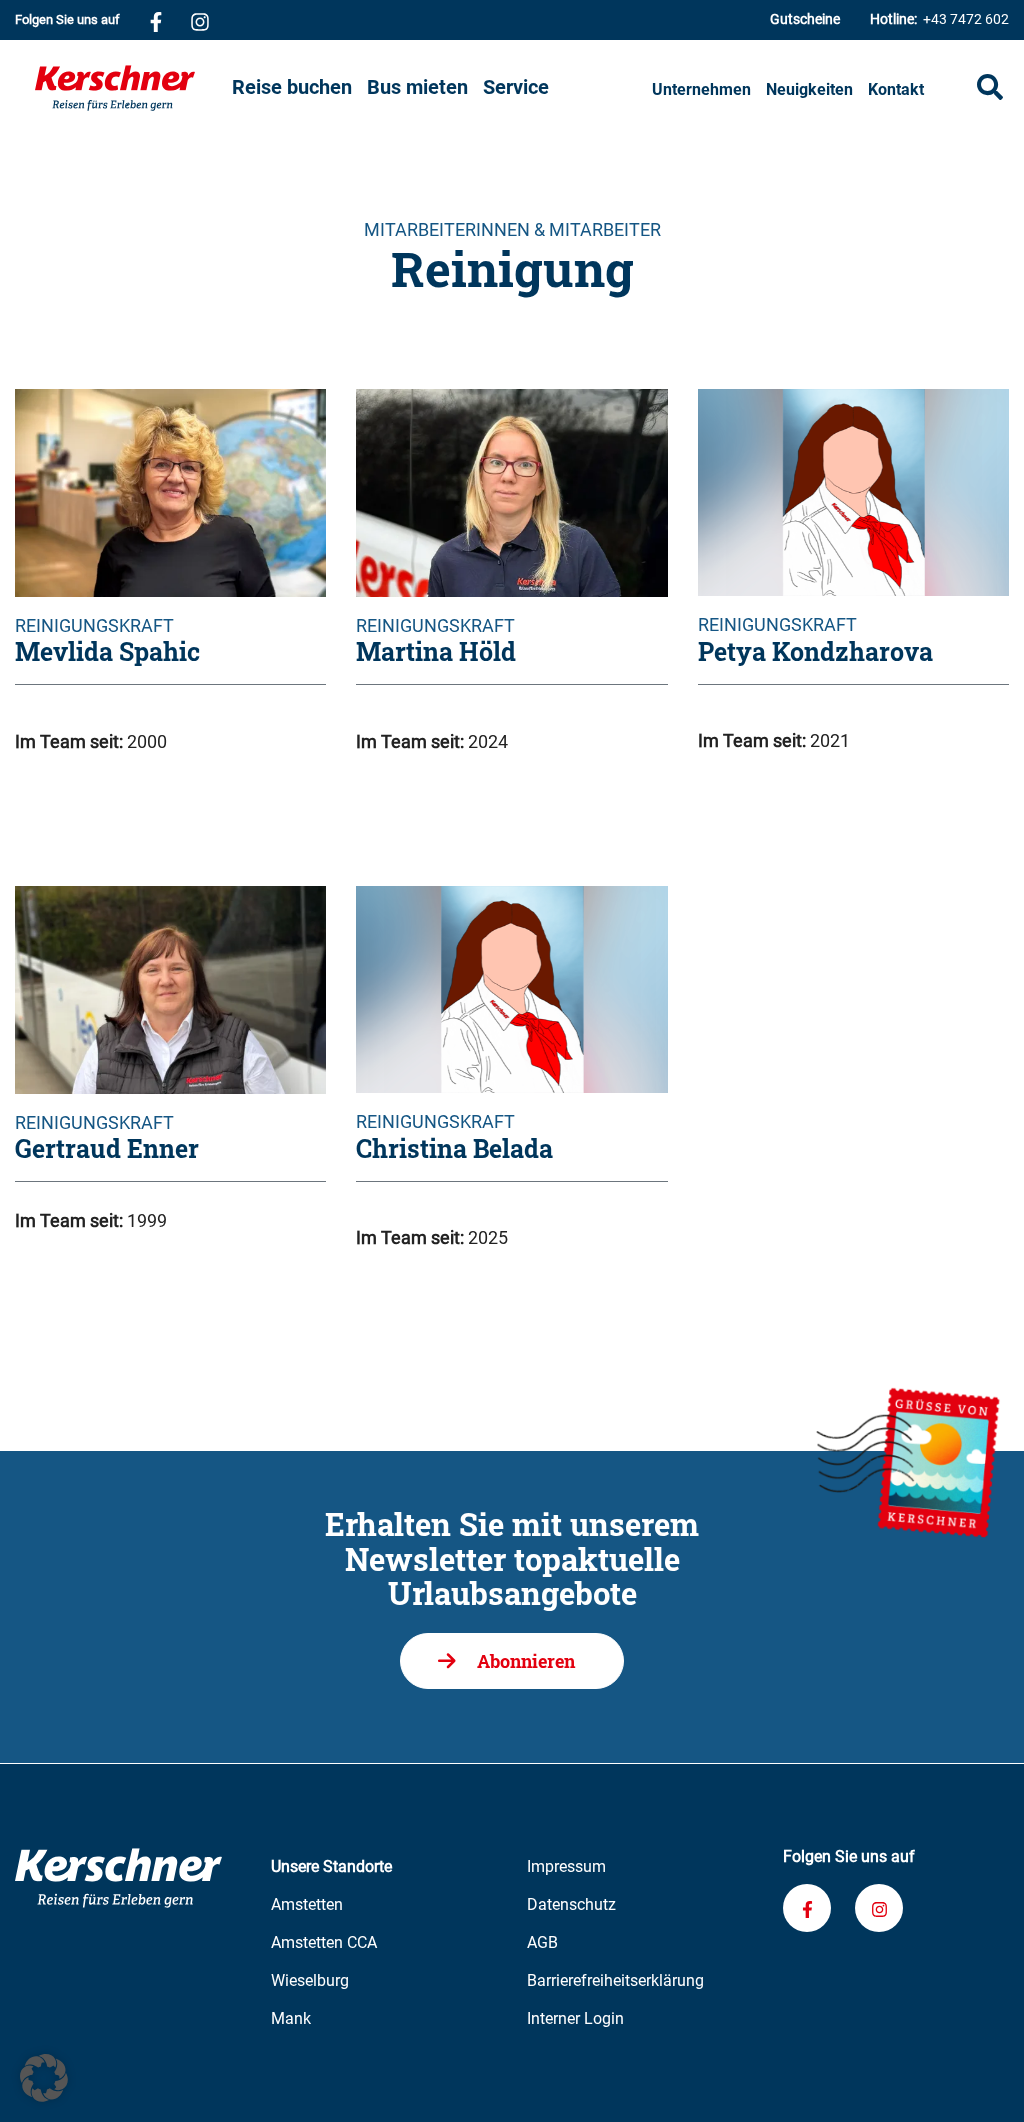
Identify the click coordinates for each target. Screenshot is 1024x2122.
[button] (44, 2078)
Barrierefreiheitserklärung (615, 1980)
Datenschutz (571, 1904)
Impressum (566, 1866)
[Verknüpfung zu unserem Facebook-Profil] (156, 20)
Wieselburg (310, 1980)
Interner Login (575, 2018)
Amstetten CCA (324, 1942)
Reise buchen (292, 87)
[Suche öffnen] (990, 87)
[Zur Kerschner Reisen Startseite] (127, 88)
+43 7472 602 (939, 19)
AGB (542, 1942)
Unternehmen (701, 89)
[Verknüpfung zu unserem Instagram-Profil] (200, 20)
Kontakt (896, 89)
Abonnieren (526, 1661)
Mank (291, 2018)
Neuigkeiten (809, 89)
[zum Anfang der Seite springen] (984, 2082)
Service (516, 87)
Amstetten (307, 1904)
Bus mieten (417, 87)
